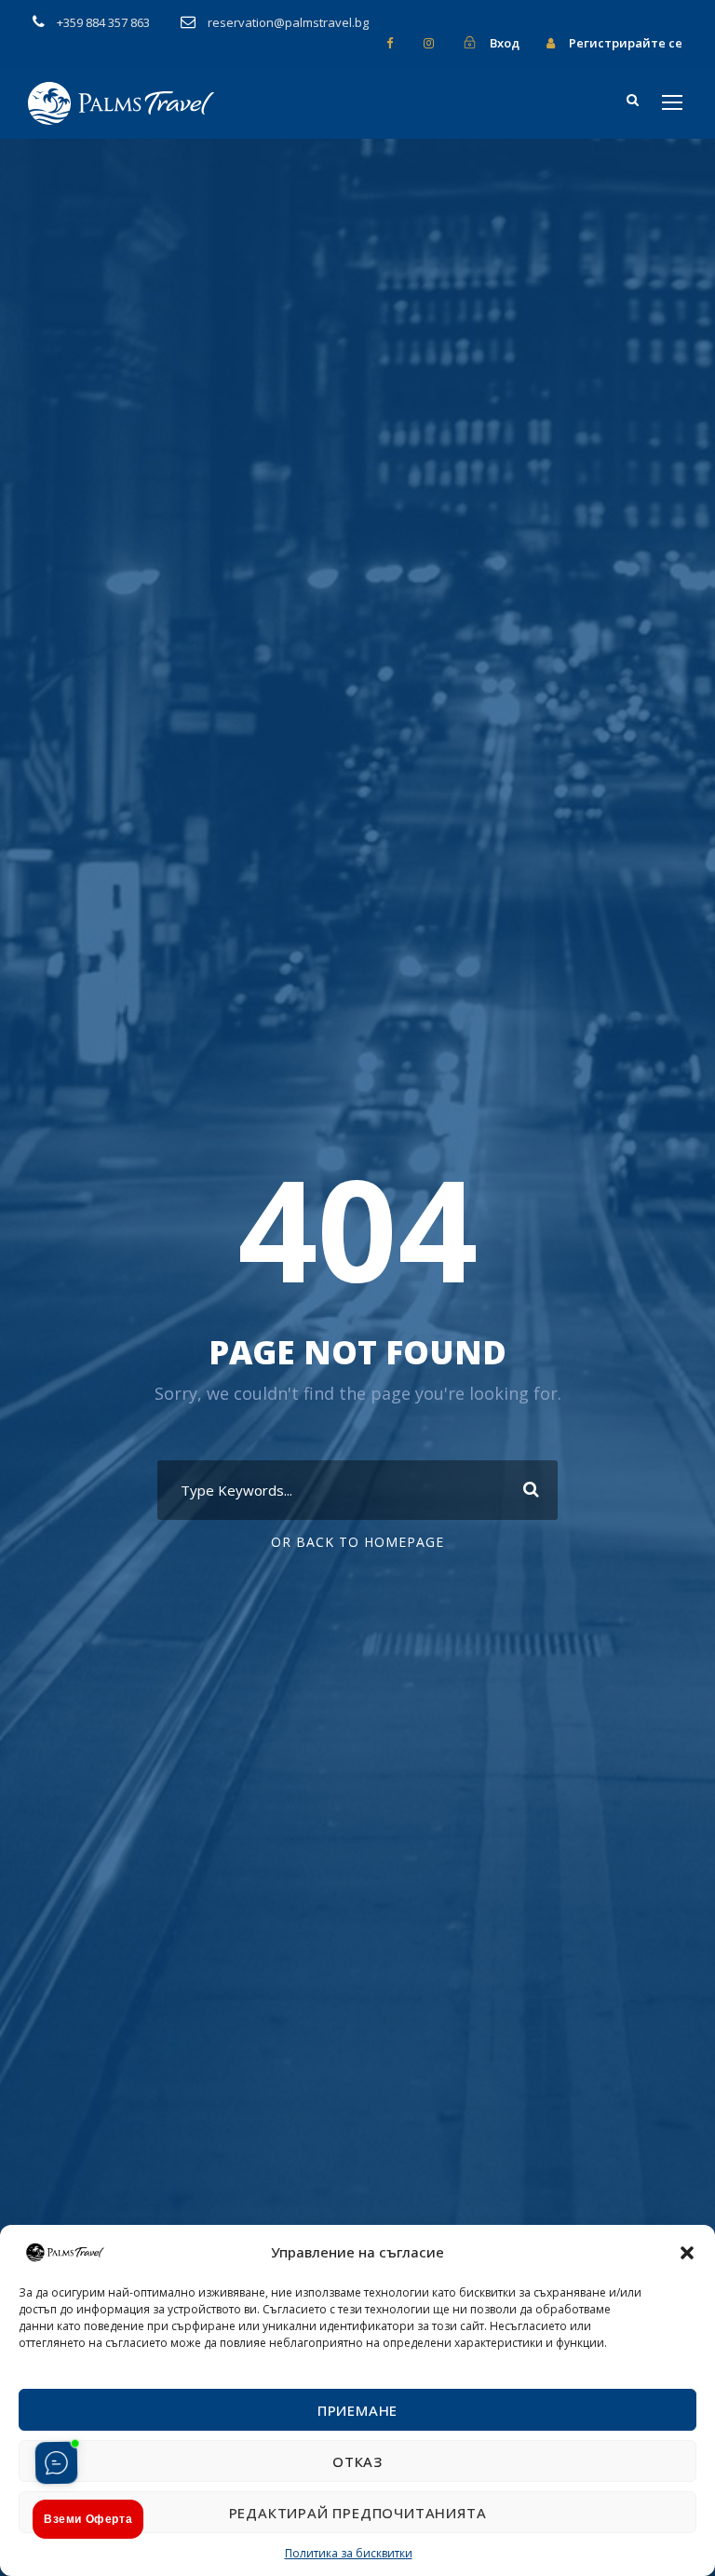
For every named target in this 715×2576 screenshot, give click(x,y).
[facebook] (390, 43)
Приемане (357, 2410)
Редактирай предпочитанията (358, 2513)
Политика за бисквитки (349, 2553)
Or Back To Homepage (357, 1542)
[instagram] (429, 43)
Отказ (357, 2461)
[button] (687, 2253)
